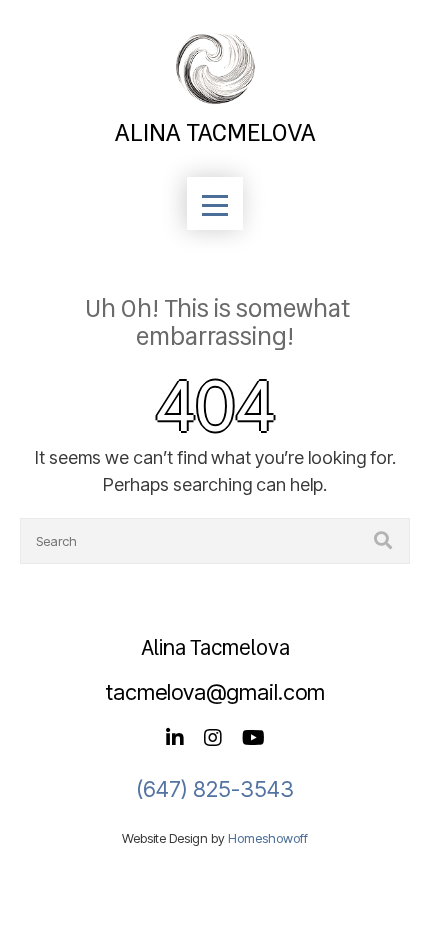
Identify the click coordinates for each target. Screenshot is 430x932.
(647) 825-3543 (215, 789)
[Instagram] (213, 739)
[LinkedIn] (175, 739)
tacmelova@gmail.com (215, 692)
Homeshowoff (268, 838)
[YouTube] (253, 739)
